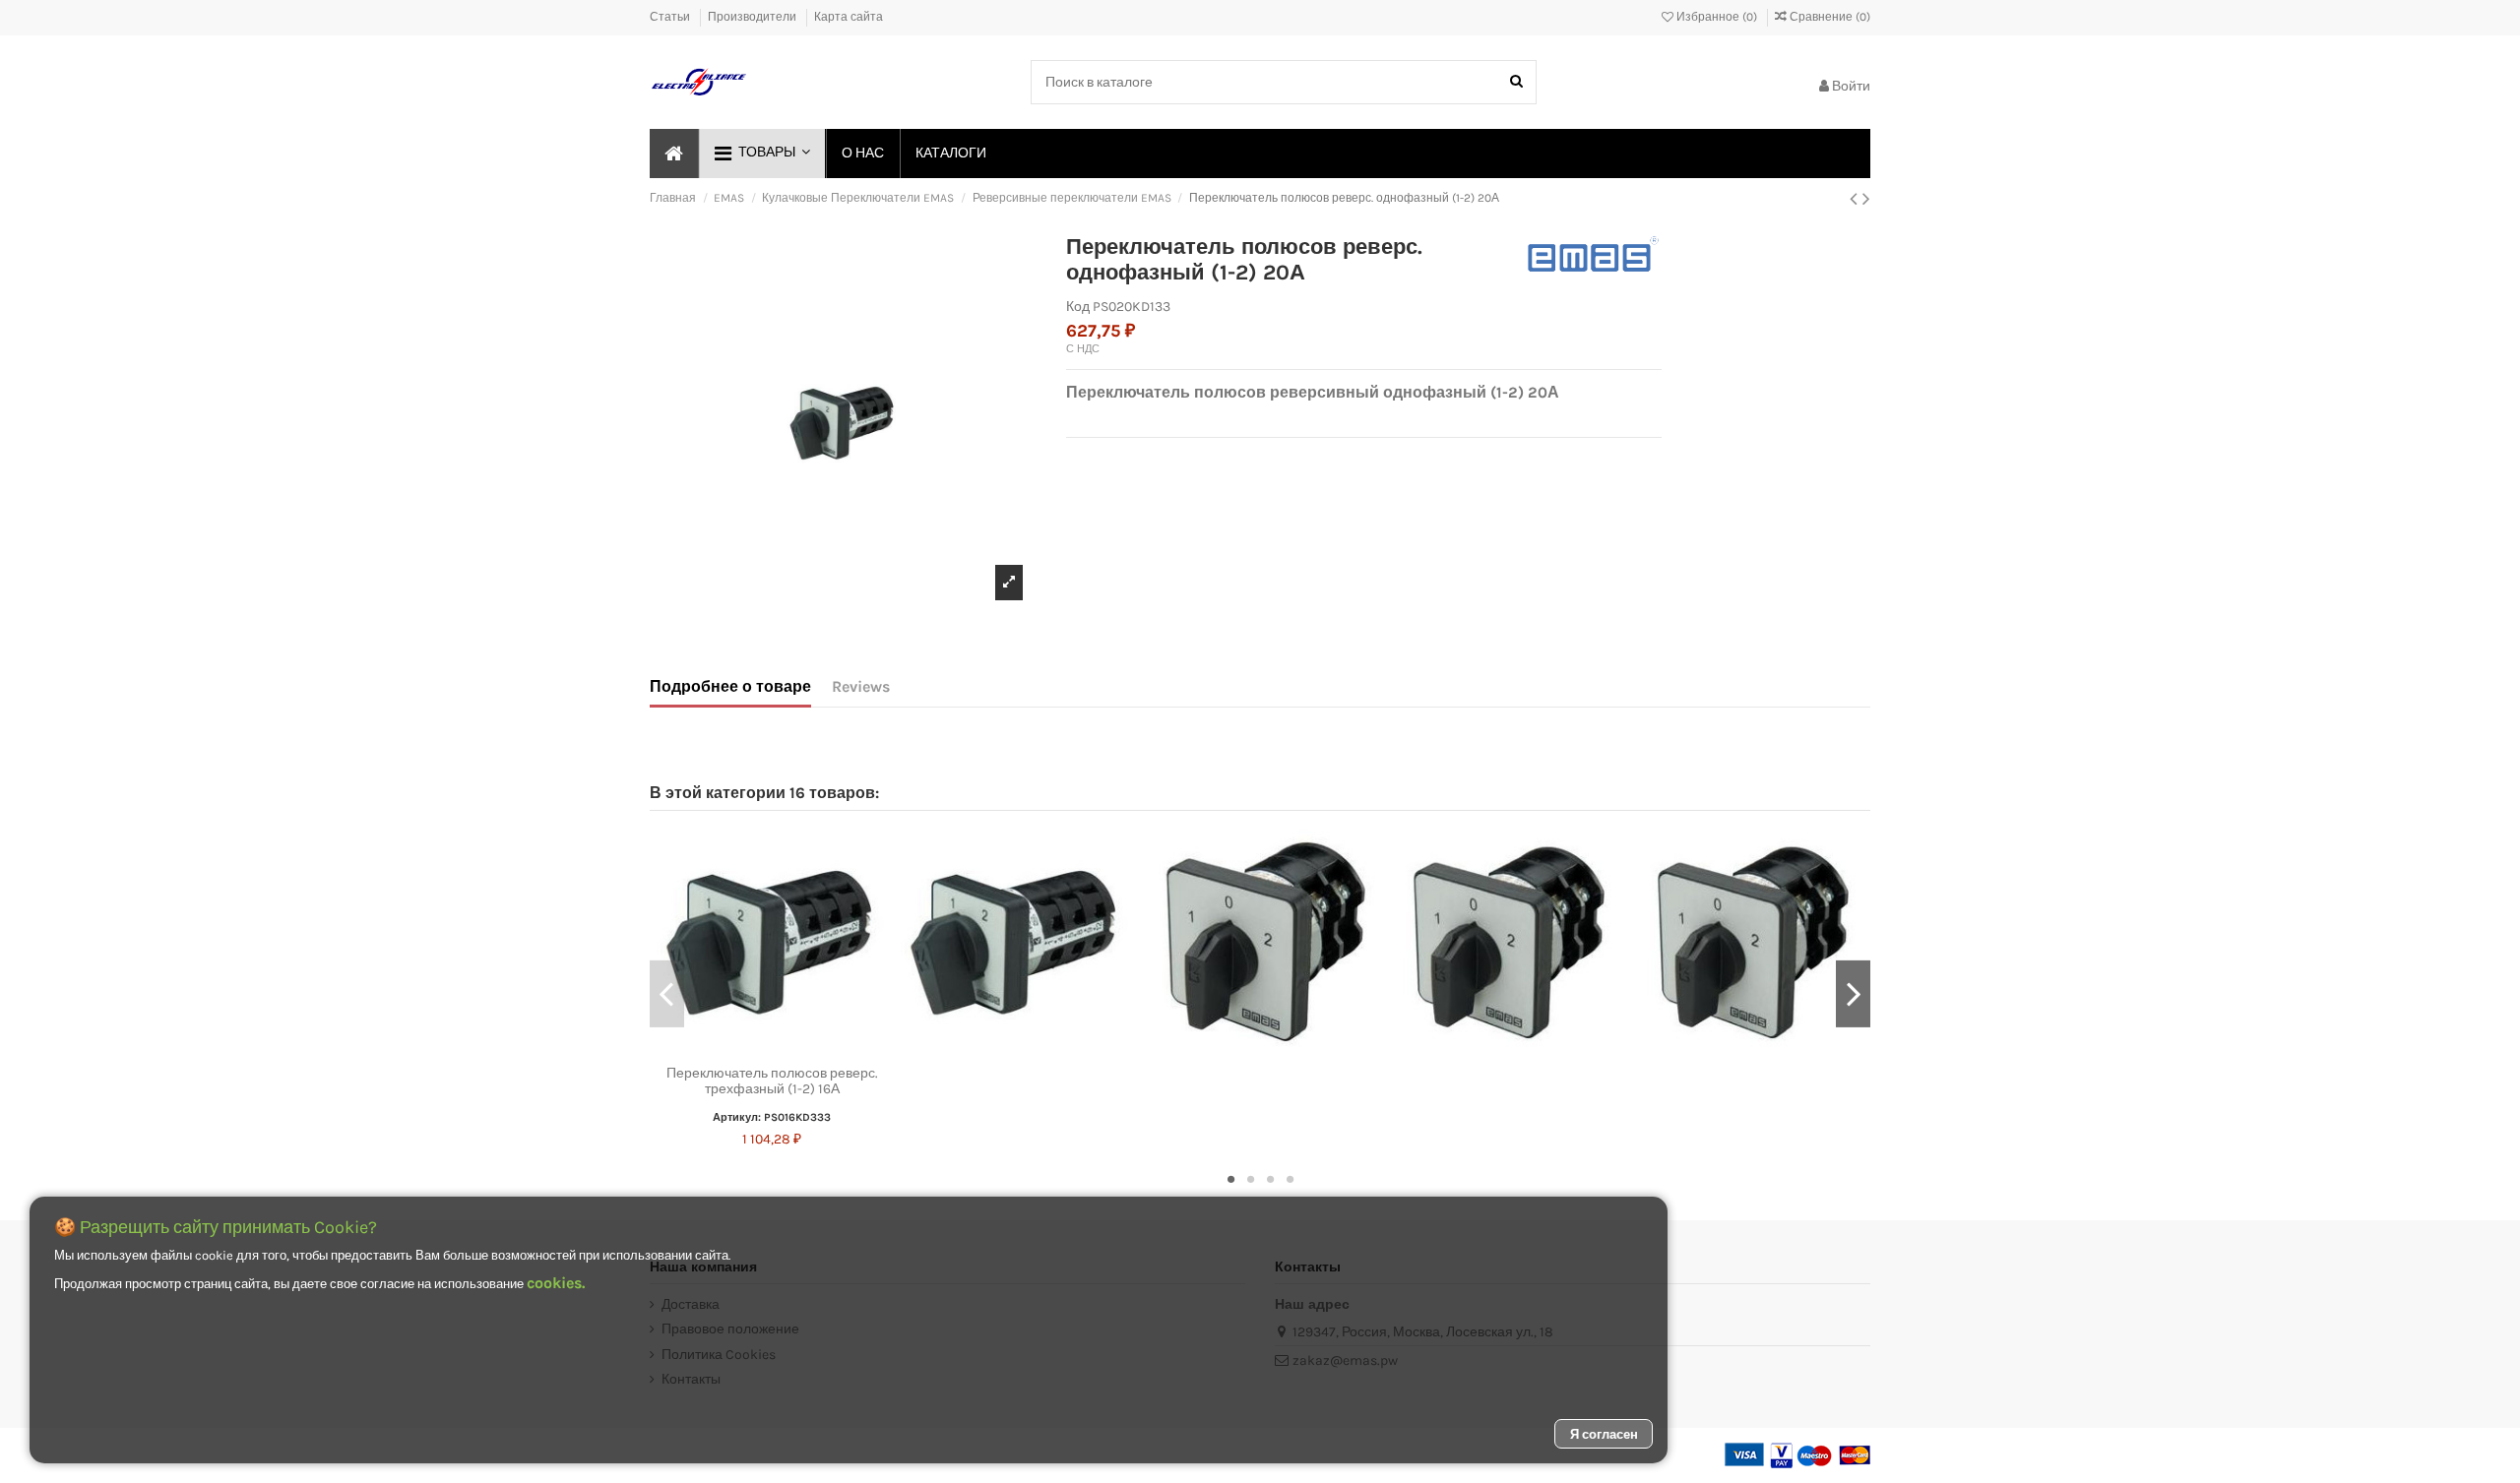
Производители (754, 17)
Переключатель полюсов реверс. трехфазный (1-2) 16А (772, 1081)
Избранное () (1717, 17)
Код (1078, 307)
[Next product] (1866, 199)
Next (1853, 994)
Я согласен (1604, 1434)
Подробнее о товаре (730, 686)
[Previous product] (1856, 199)
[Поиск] (1516, 82)
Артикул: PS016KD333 (772, 1117)
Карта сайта (849, 17)
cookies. (556, 1283)
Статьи (671, 17)
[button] (761, 154)
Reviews (861, 686)
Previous (667, 994)
